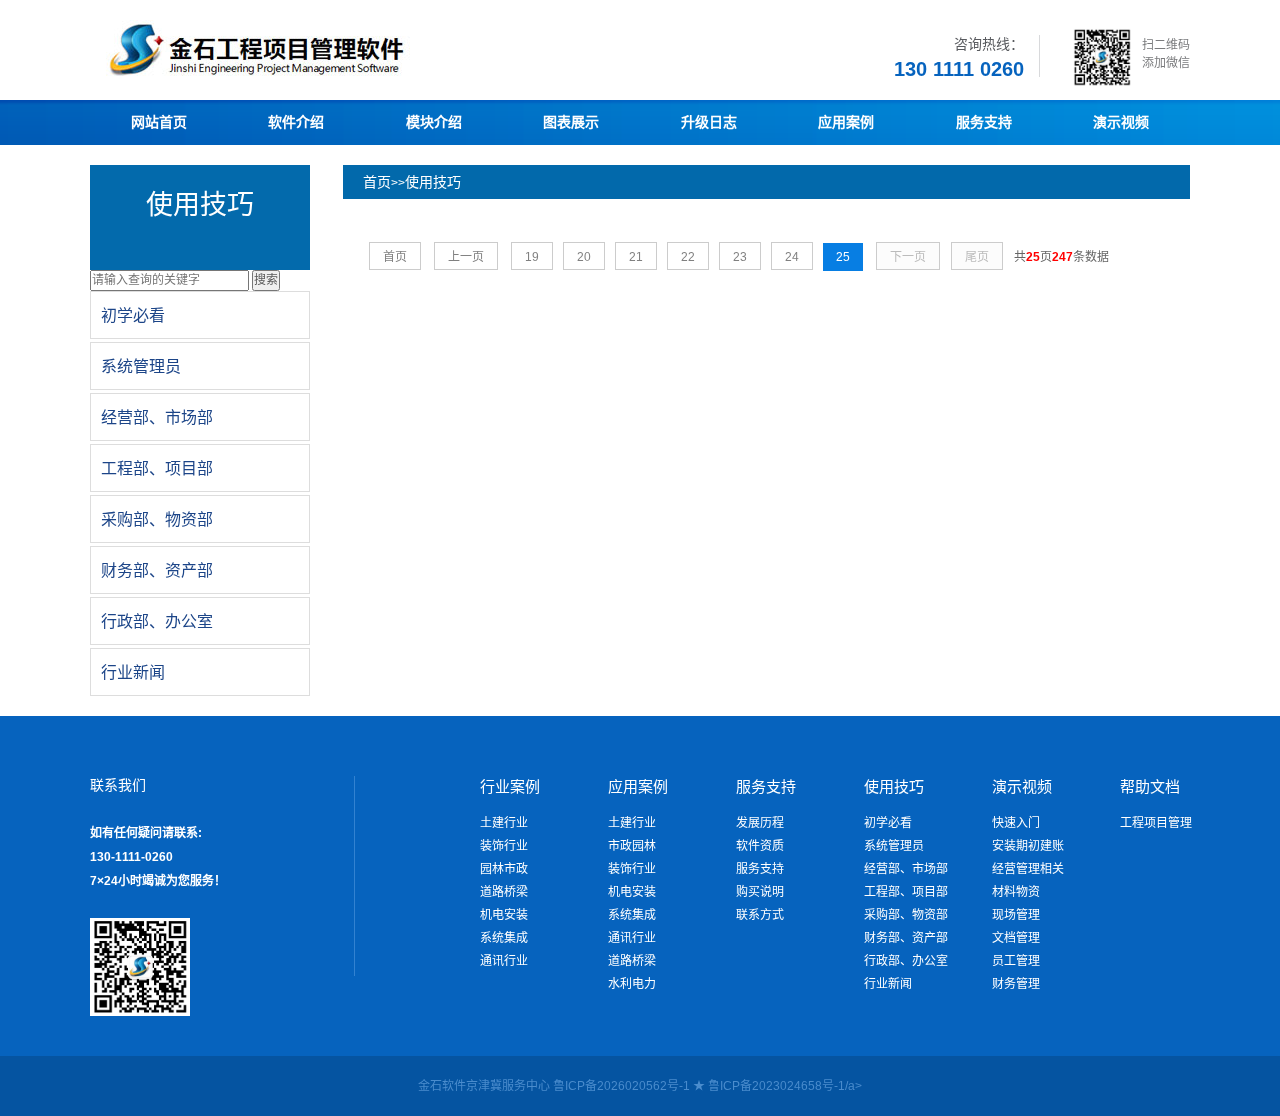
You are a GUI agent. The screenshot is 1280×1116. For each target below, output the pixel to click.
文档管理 (1016, 938)
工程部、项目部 (906, 892)
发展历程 (760, 823)
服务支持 (760, 869)
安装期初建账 (1028, 846)
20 (584, 257)
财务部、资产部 (906, 938)
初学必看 (888, 823)
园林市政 (504, 869)
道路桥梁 (504, 892)
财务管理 (1016, 984)
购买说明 (760, 892)
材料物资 (1016, 892)
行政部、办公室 (906, 961)
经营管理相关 (1028, 869)
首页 (377, 182)
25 (843, 257)
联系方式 (760, 915)
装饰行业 (504, 846)
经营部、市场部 (906, 869)
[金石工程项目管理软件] (320, 75)
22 (688, 257)
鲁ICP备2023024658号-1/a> (785, 1086)
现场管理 (1016, 915)
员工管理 (1016, 961)
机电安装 (504, 915)
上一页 (466, 257)
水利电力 (632, 984)
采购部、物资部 (906, 915)
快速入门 (1016, 823)
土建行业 (504, 823)
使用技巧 (433, 182)
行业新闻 (888, 984)
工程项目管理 (1156, 823)
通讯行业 (504, 961)
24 (792, 257)
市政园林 (632, 846)
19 (532, 257)
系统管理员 (894, 846)
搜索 (266, 280)
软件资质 (760, 846)
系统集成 (504, 938)
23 (740, 257)
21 (636, 257)
